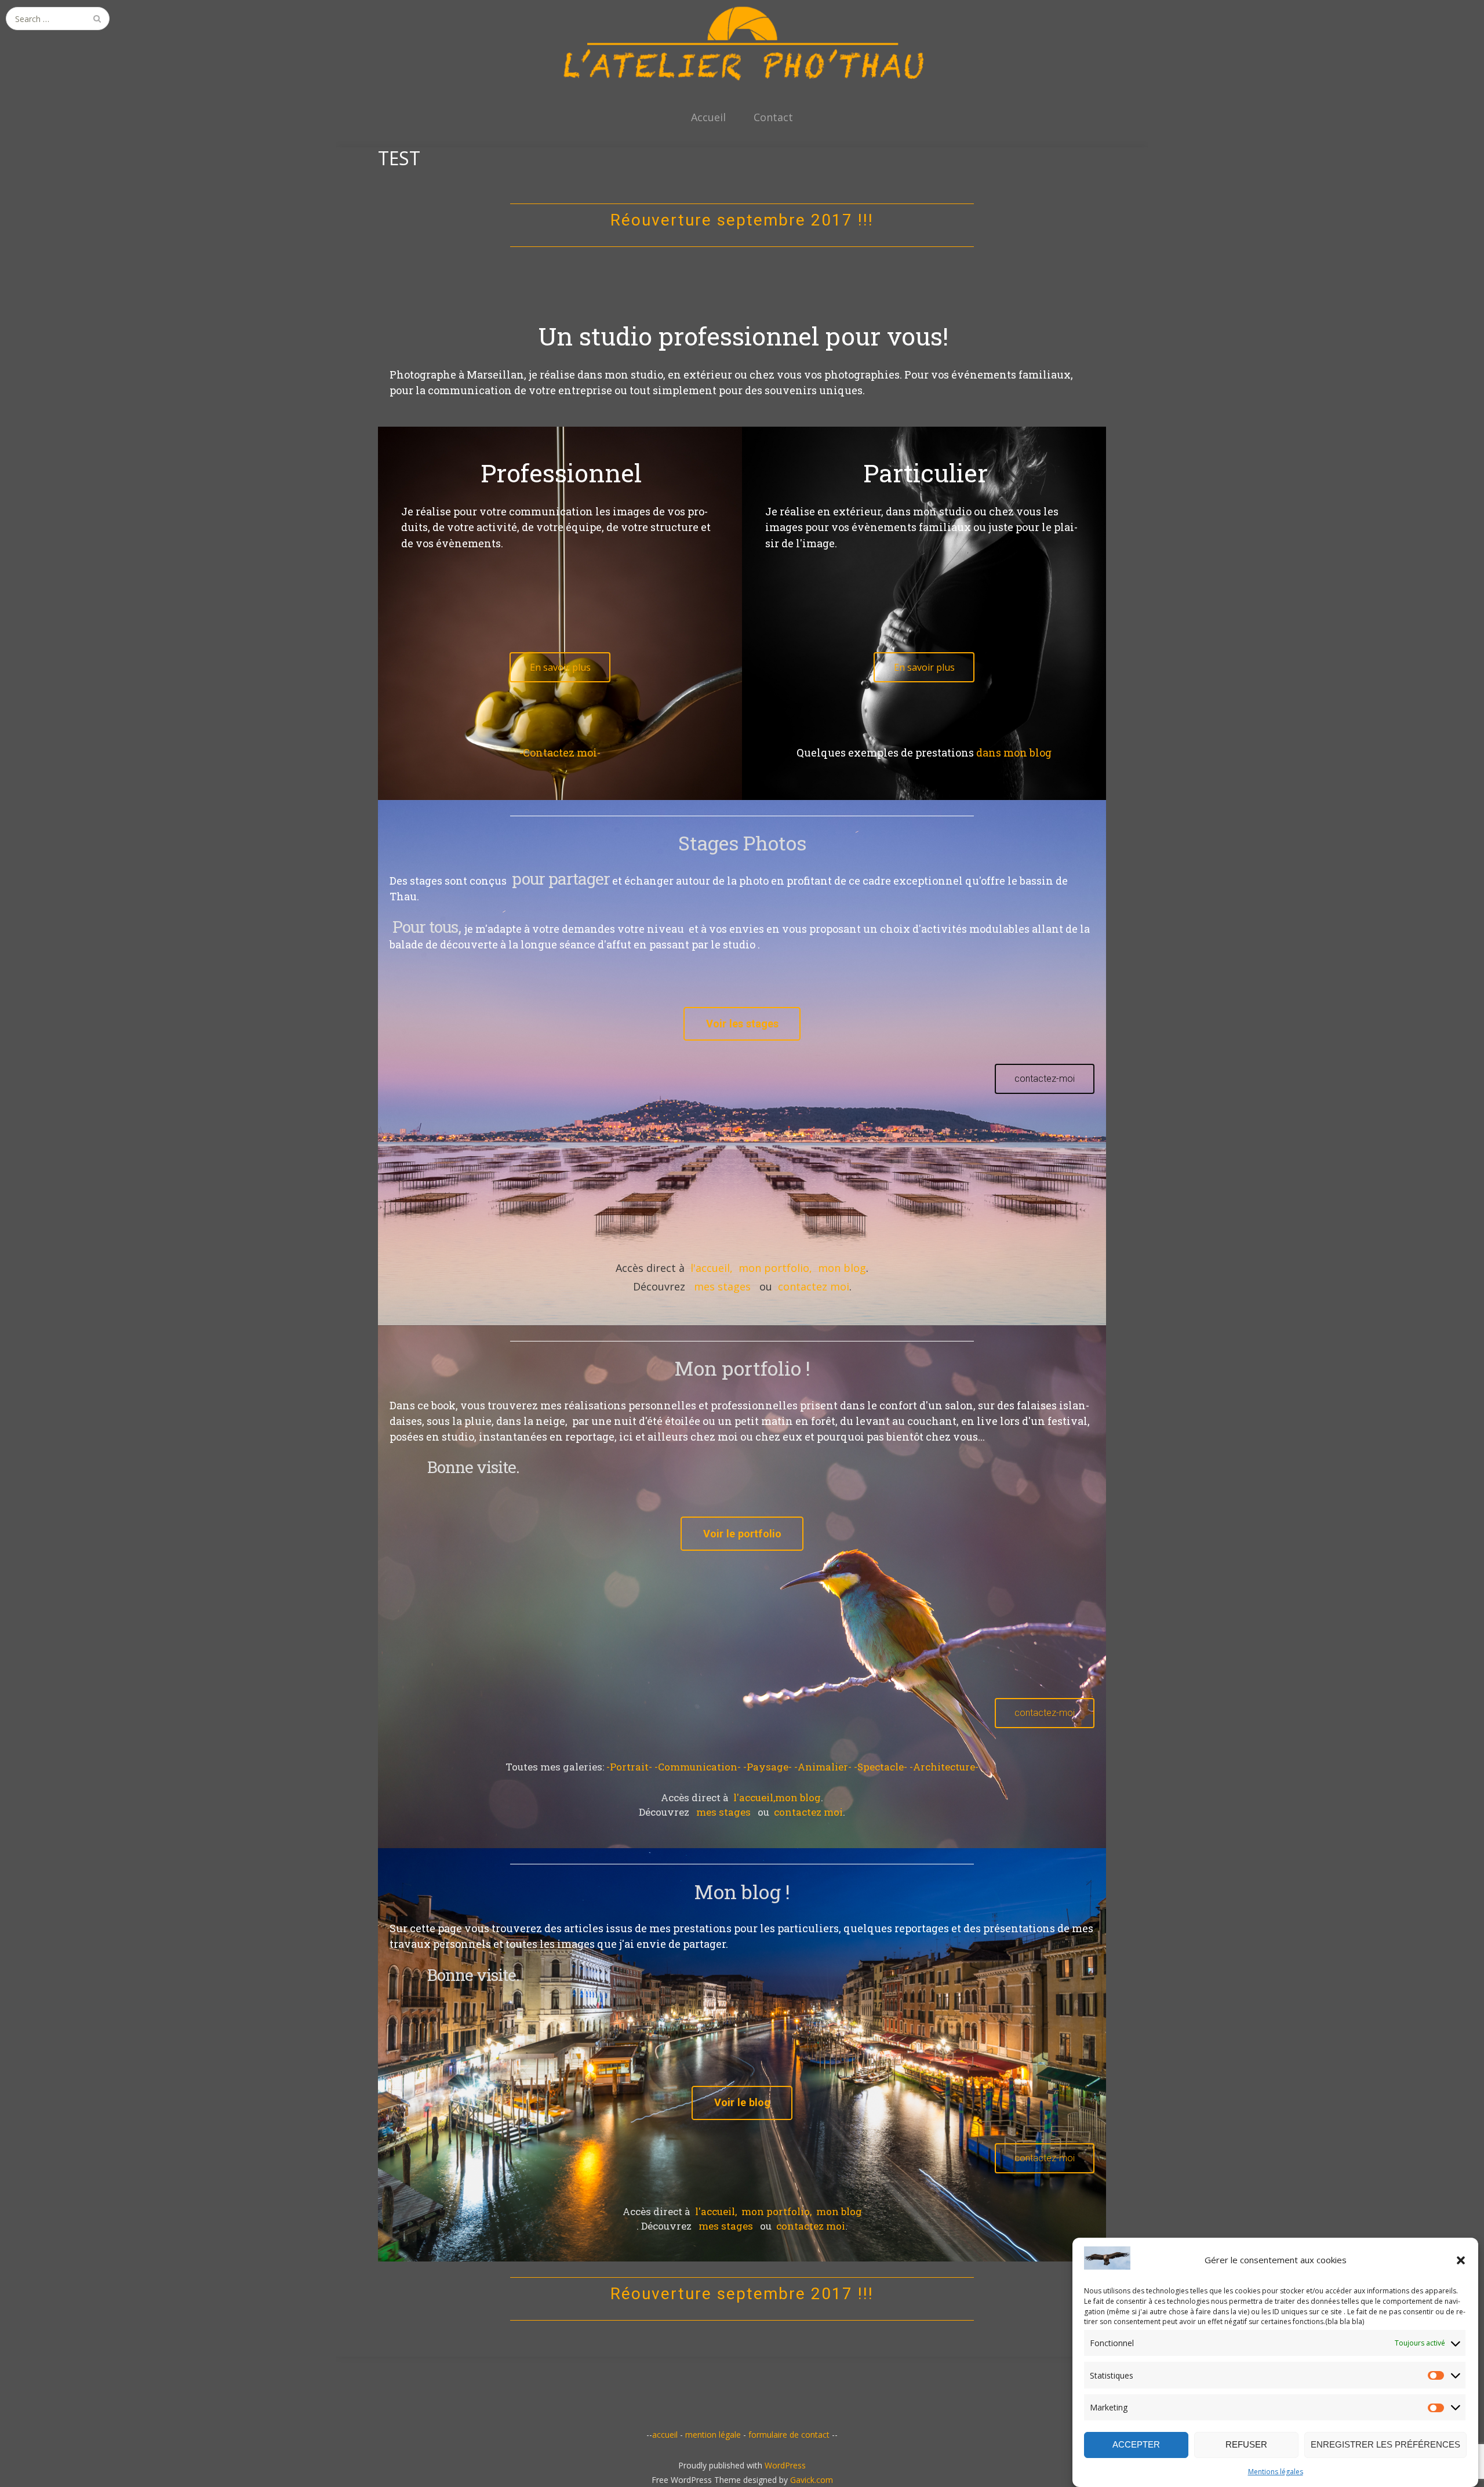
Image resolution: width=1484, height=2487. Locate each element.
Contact (773, 117)
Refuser (1246, 2444)
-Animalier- (824, 1767)
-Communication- (699, 1767)
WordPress (785, 2465)
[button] (1461, 2260)
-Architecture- (944, 1767)
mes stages (722, 1286)
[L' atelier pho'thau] (742, 43)
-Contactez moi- (560, 752)
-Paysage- (769, 1767)
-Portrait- (630, 1767)
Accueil (708, 117)
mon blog (842, 1268)
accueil (665, 2435)
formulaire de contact (789, 2435)
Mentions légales (1276, 2472)
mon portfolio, (775, 1268)
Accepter (1136, 2444)
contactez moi (814, 1286)
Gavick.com (812, 2480)
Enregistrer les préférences (1385, 2444)
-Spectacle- (882, 1767)
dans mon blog (1014, 752)
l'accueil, (712, 1268)
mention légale (713, 2435)
